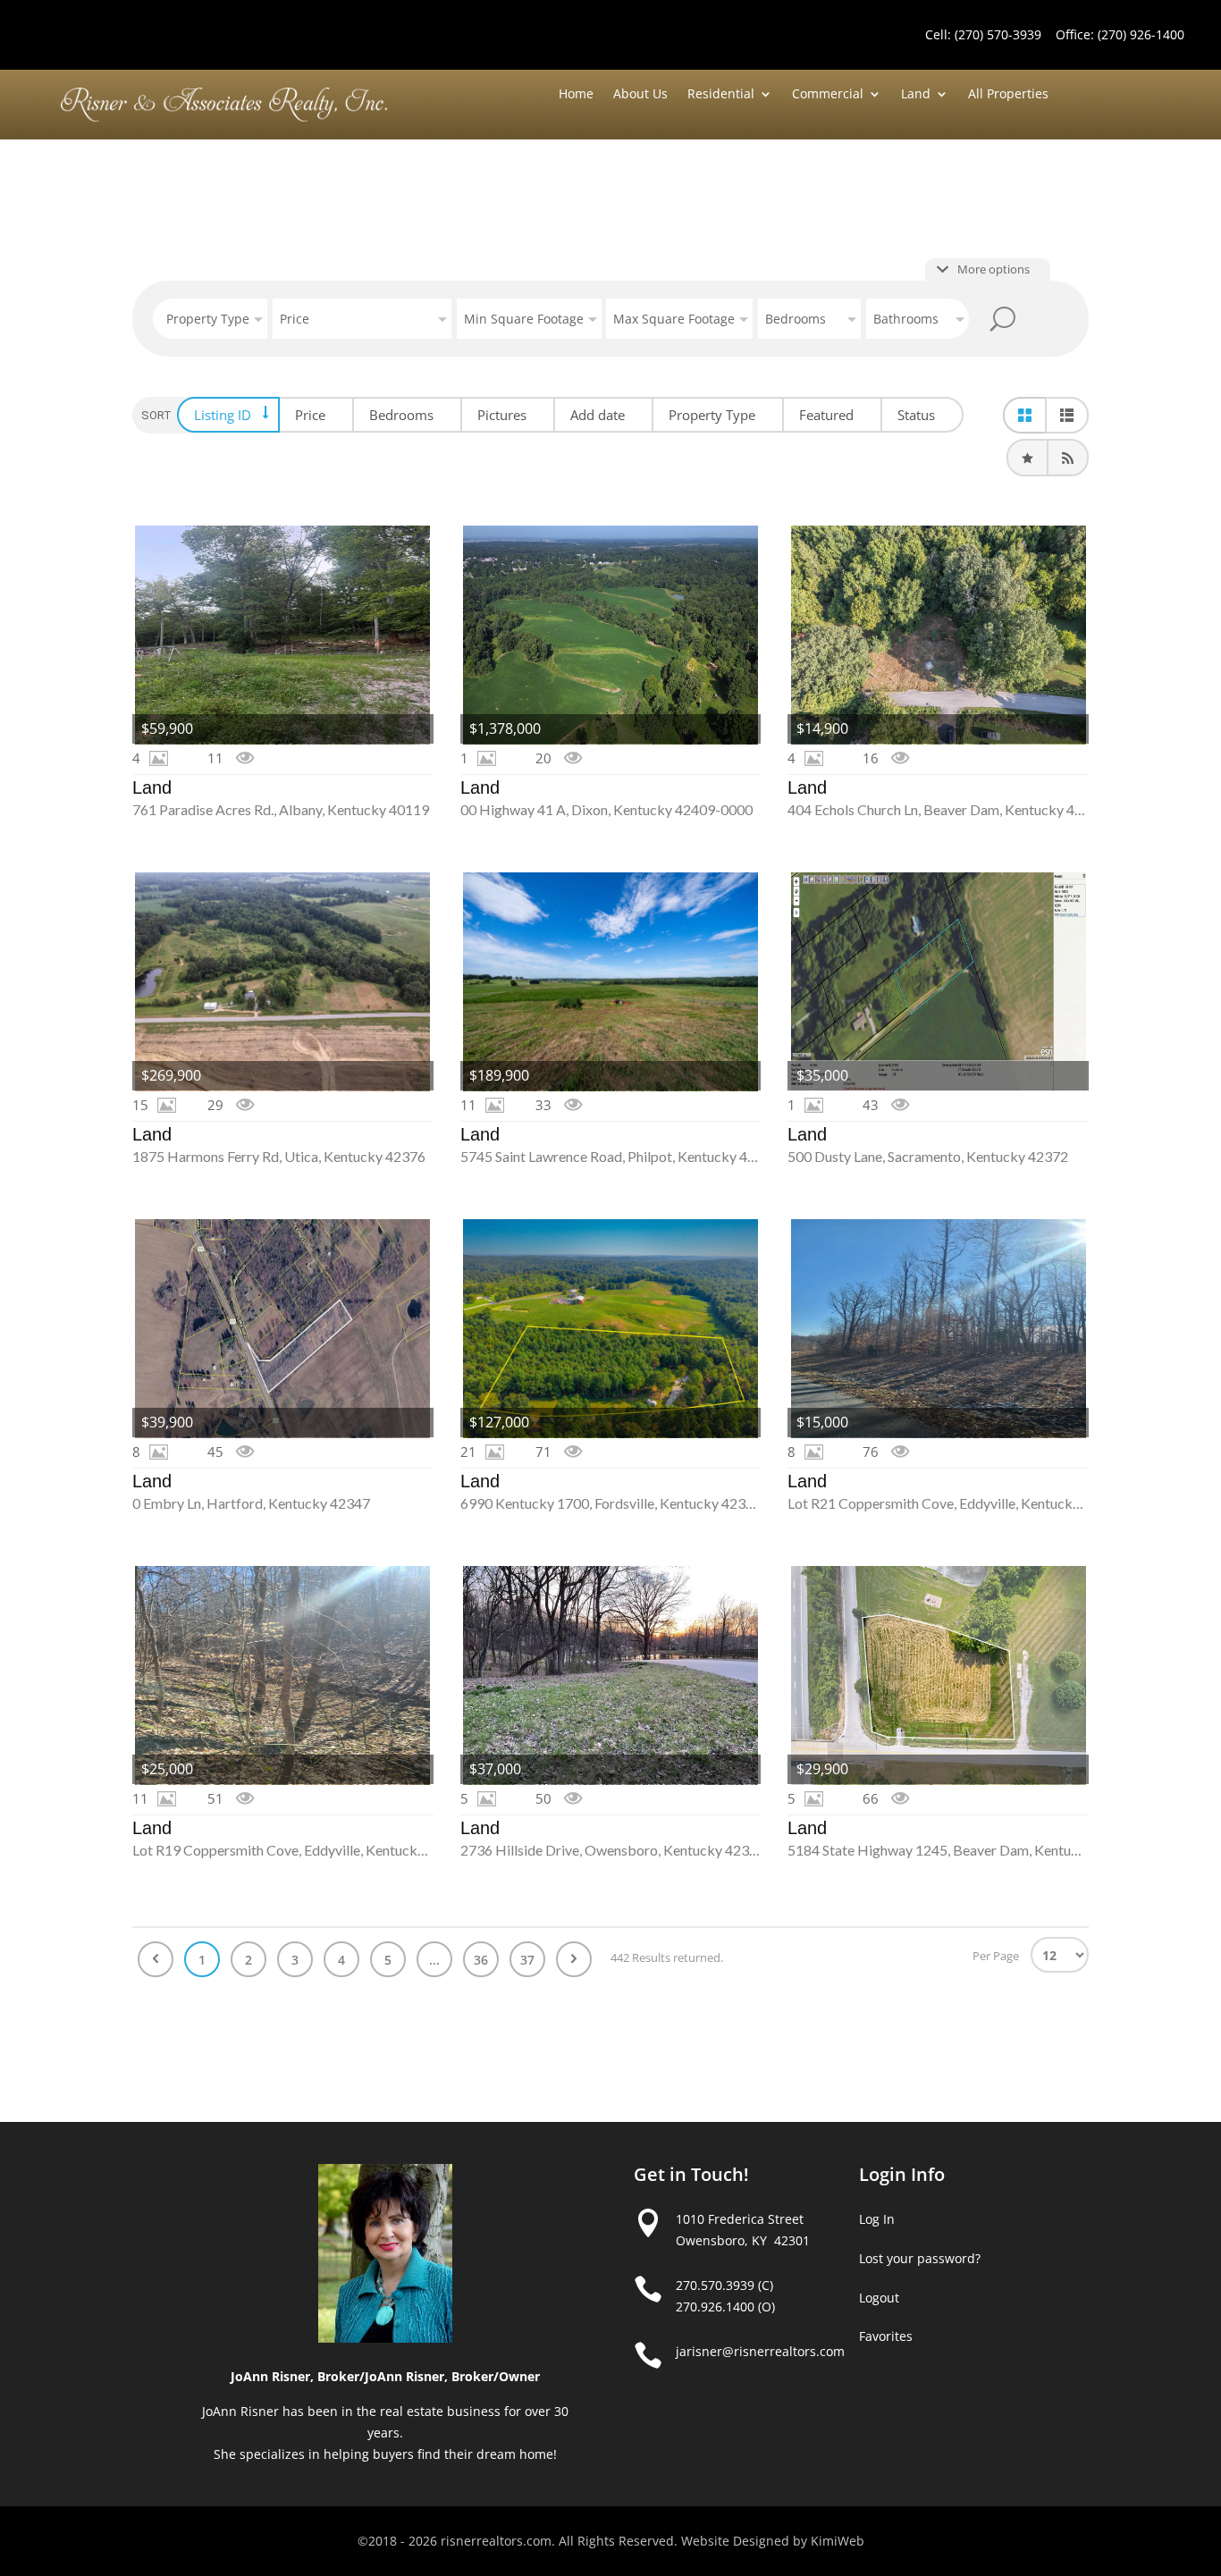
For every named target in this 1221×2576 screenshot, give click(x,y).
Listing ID (223, 415)
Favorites (886, 2336)
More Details (283, 635)
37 (527, 1960)
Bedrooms (401, 415)
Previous (156, 1959)
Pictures (502, 415)
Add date (598, 415)
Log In (877, 2219)
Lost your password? (920, 2258)
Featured (826, 415)
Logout (879, 2298)
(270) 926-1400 (1141, 34)
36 (481, 1960)
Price (310, 415)
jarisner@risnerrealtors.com (760, 2351)
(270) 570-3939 (998, 34)
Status (916, 415)
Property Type (712, 415)
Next (574, 1959)
